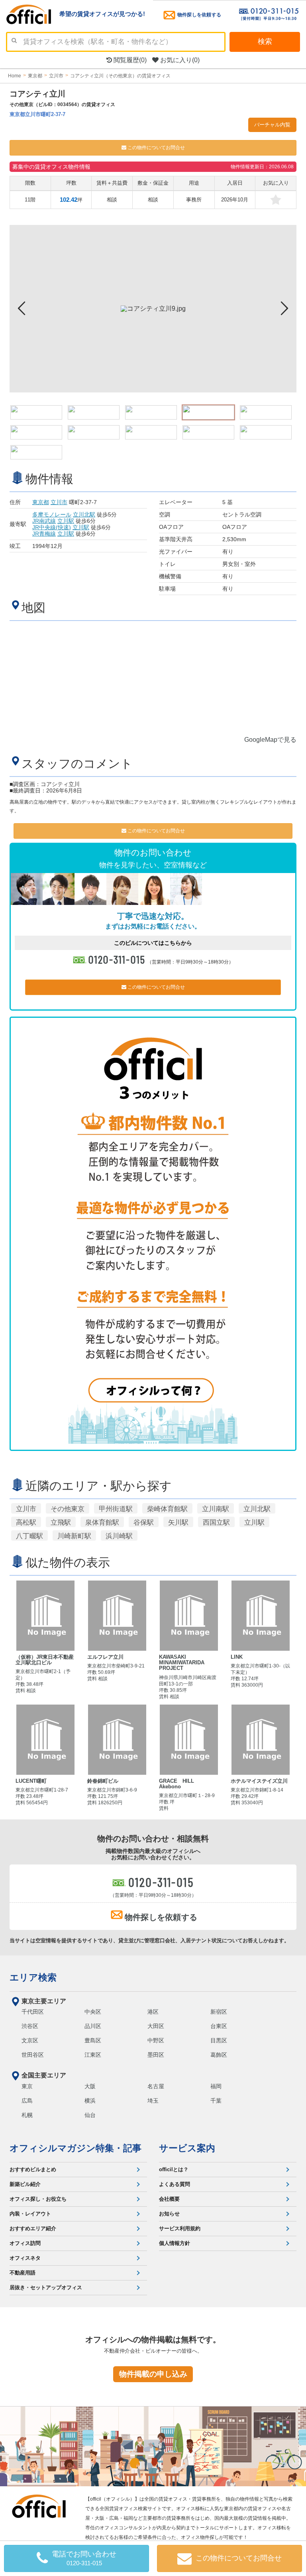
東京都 (41, 502)
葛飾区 (219, 2055)
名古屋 (156, 2086)
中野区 (156, 2040)
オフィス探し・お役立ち (38, 2199)
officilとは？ (174, 2169)
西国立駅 (216, 1522)
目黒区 (219, 2040)
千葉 (216, 2101)
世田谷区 (33, 2055)
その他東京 (68, 1509)
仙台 (90, 2115)
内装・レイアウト (30, 2214)
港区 (153, 2012)
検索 (265, 41)
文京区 (30, 2040)
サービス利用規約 (180, 2228)
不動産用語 (23, 2273)
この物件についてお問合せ (156, 148)
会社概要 (169, 2199)
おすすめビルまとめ (33, 2169)
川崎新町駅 (74, 1536)
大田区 (156, 2026)
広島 (27, 2101)
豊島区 (93, 2040)
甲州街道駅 (116, 1509)
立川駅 (66, 521)
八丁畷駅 (29, 1536)
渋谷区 (30, 2026)
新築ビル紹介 (25, 2184)
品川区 (93, 2026)
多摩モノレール (52, 514)
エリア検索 (33, 1977)
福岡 (216, 2086)
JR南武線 (44, 521)
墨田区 (156, 2055)
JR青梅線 (44, 534)
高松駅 (26, 1522)
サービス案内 (187, 2148)
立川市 (59, 502)
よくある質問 (175, 2184)
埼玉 (153, 2101)
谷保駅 (144, 1522)
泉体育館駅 (102, 1522)
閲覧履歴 (129, 60)
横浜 (90, 2101)
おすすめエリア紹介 (33, 2228)
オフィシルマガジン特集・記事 (76, 2148)
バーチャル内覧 (272, 125)
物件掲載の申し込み (153, 2374)
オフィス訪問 (25, 2243)
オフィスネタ (25, 2258)
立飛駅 (61, 1522)
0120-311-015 (117, 959)
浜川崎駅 (119, 1536)
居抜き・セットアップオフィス (46, 2287)
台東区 (219, 2026)
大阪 (90, 2086)
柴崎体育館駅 (167, 1509)
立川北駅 (84, 514)
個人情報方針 (175, 2243)
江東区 (93, 2055)
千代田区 (33, 2012)
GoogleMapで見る (270, 740)
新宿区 (219, 2012)
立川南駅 (216, 1509)
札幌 (27, 2115)
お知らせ (169, 2214)
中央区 (93, 2012)
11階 (30, 200)
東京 (27, 2086)
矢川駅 (178, 1522)
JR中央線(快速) (52, 527)
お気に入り (179, 60)
